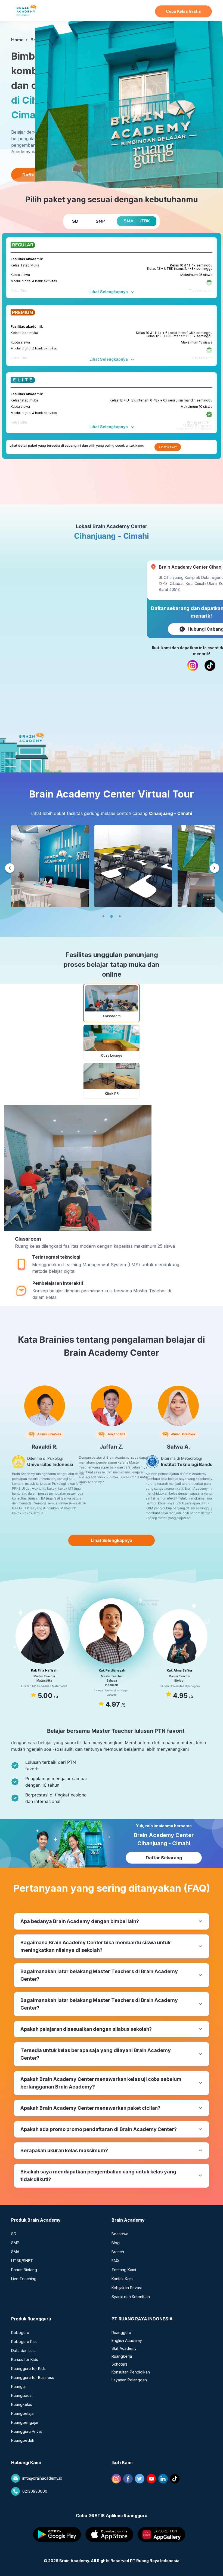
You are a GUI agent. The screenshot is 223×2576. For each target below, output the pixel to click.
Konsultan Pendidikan (131, 2372)
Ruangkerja (122, 2356)
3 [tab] (120, 916)
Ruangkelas (22, 2404)
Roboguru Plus (24, 2342)
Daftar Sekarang (164, 1858)
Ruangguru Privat (27, 2431)
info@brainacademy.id (42, 2478)
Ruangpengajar (25, 2422)
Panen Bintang (24, 2270)
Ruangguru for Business (32, 2377)
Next (215, 869)
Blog (116, 2243)
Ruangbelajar (23, 2413)
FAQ (115, 2261)
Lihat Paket (168, 447)
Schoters (120, 2364)
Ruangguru (121, 2333)
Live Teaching (24, 2279)
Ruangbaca (21, 2395)
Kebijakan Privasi (127, 2288)
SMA (15, 2252)
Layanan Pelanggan (129, 2380)
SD (14, 2234)
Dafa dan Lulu (23, 2350)
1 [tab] (103, 916)
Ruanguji (19, 2386)
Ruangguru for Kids (28, 2368)
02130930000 (35, 2491)
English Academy (127, 2340)
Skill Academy (124, 2348)
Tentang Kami (124, 2270)
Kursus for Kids (25, 2359)
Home (17, 40)
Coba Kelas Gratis (183, 11)
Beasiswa (120, 2234)
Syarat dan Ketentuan (131, 2297)
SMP (15, 2243)
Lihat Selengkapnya (109, 292)
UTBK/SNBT (22, 2261)
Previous (10, 869)
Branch (118, 2252)
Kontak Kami (122, 2279)
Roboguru (20, 2333)
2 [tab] (112, 916)
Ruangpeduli (22, 2440)
